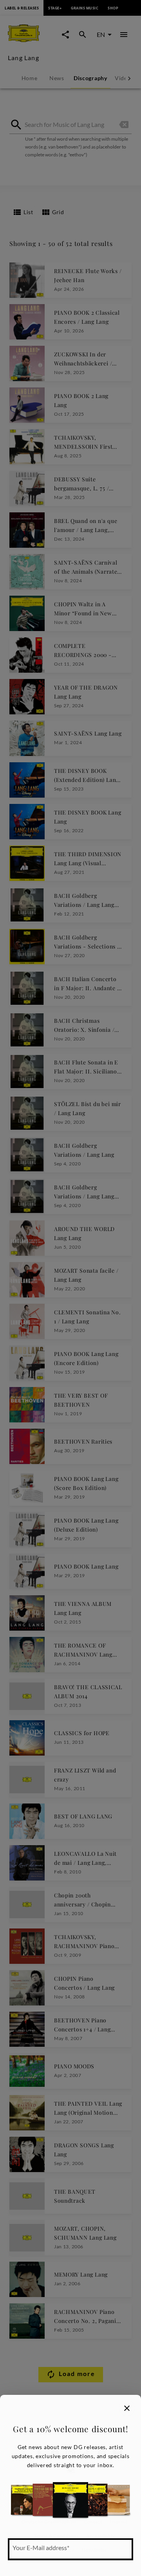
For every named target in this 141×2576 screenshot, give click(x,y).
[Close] (127, 2408)
